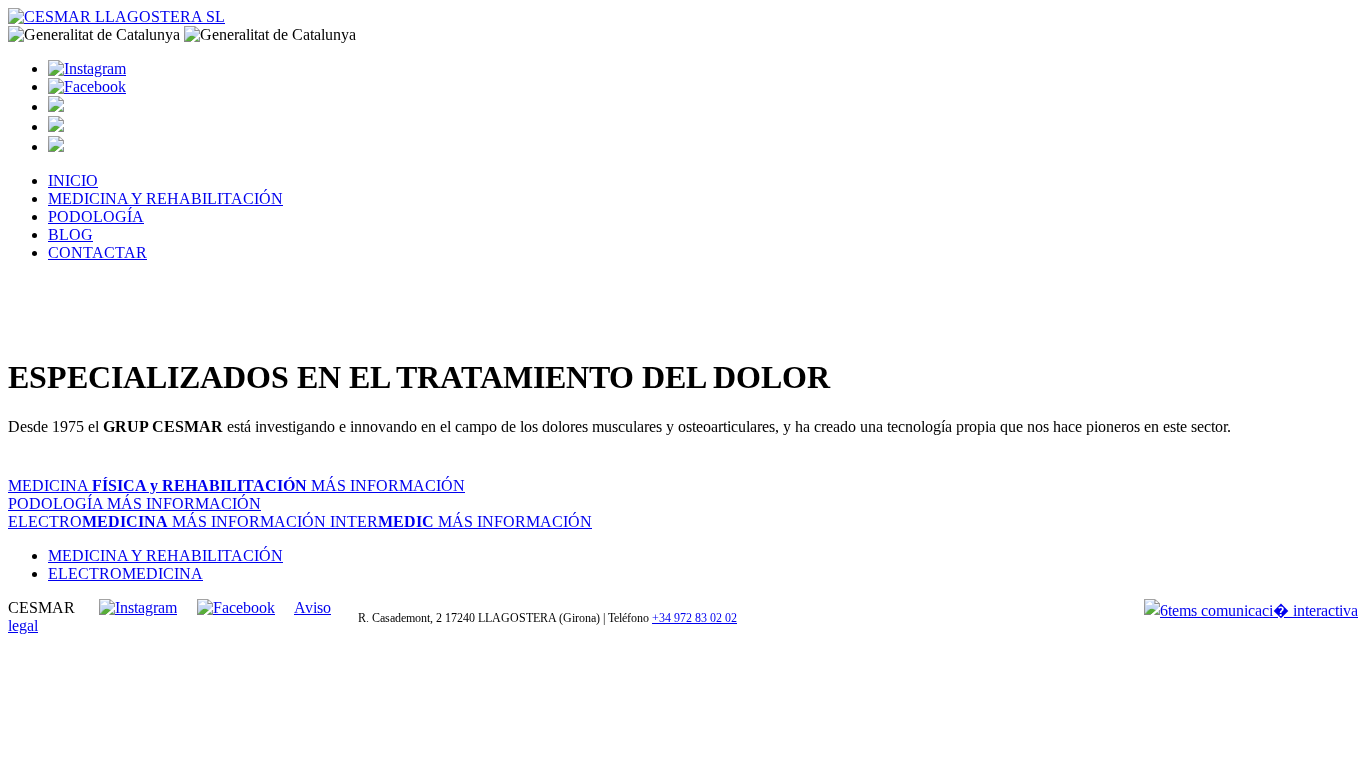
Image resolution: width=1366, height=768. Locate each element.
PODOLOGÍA (96, 216)
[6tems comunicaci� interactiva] (1251, 610)
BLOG (70, 234)
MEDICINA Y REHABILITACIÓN (165, 198)
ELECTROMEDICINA (125, 573)
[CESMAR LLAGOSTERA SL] (87, 68)
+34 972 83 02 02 (694, 618)
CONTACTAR (97, 252)
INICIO (73, 180)
